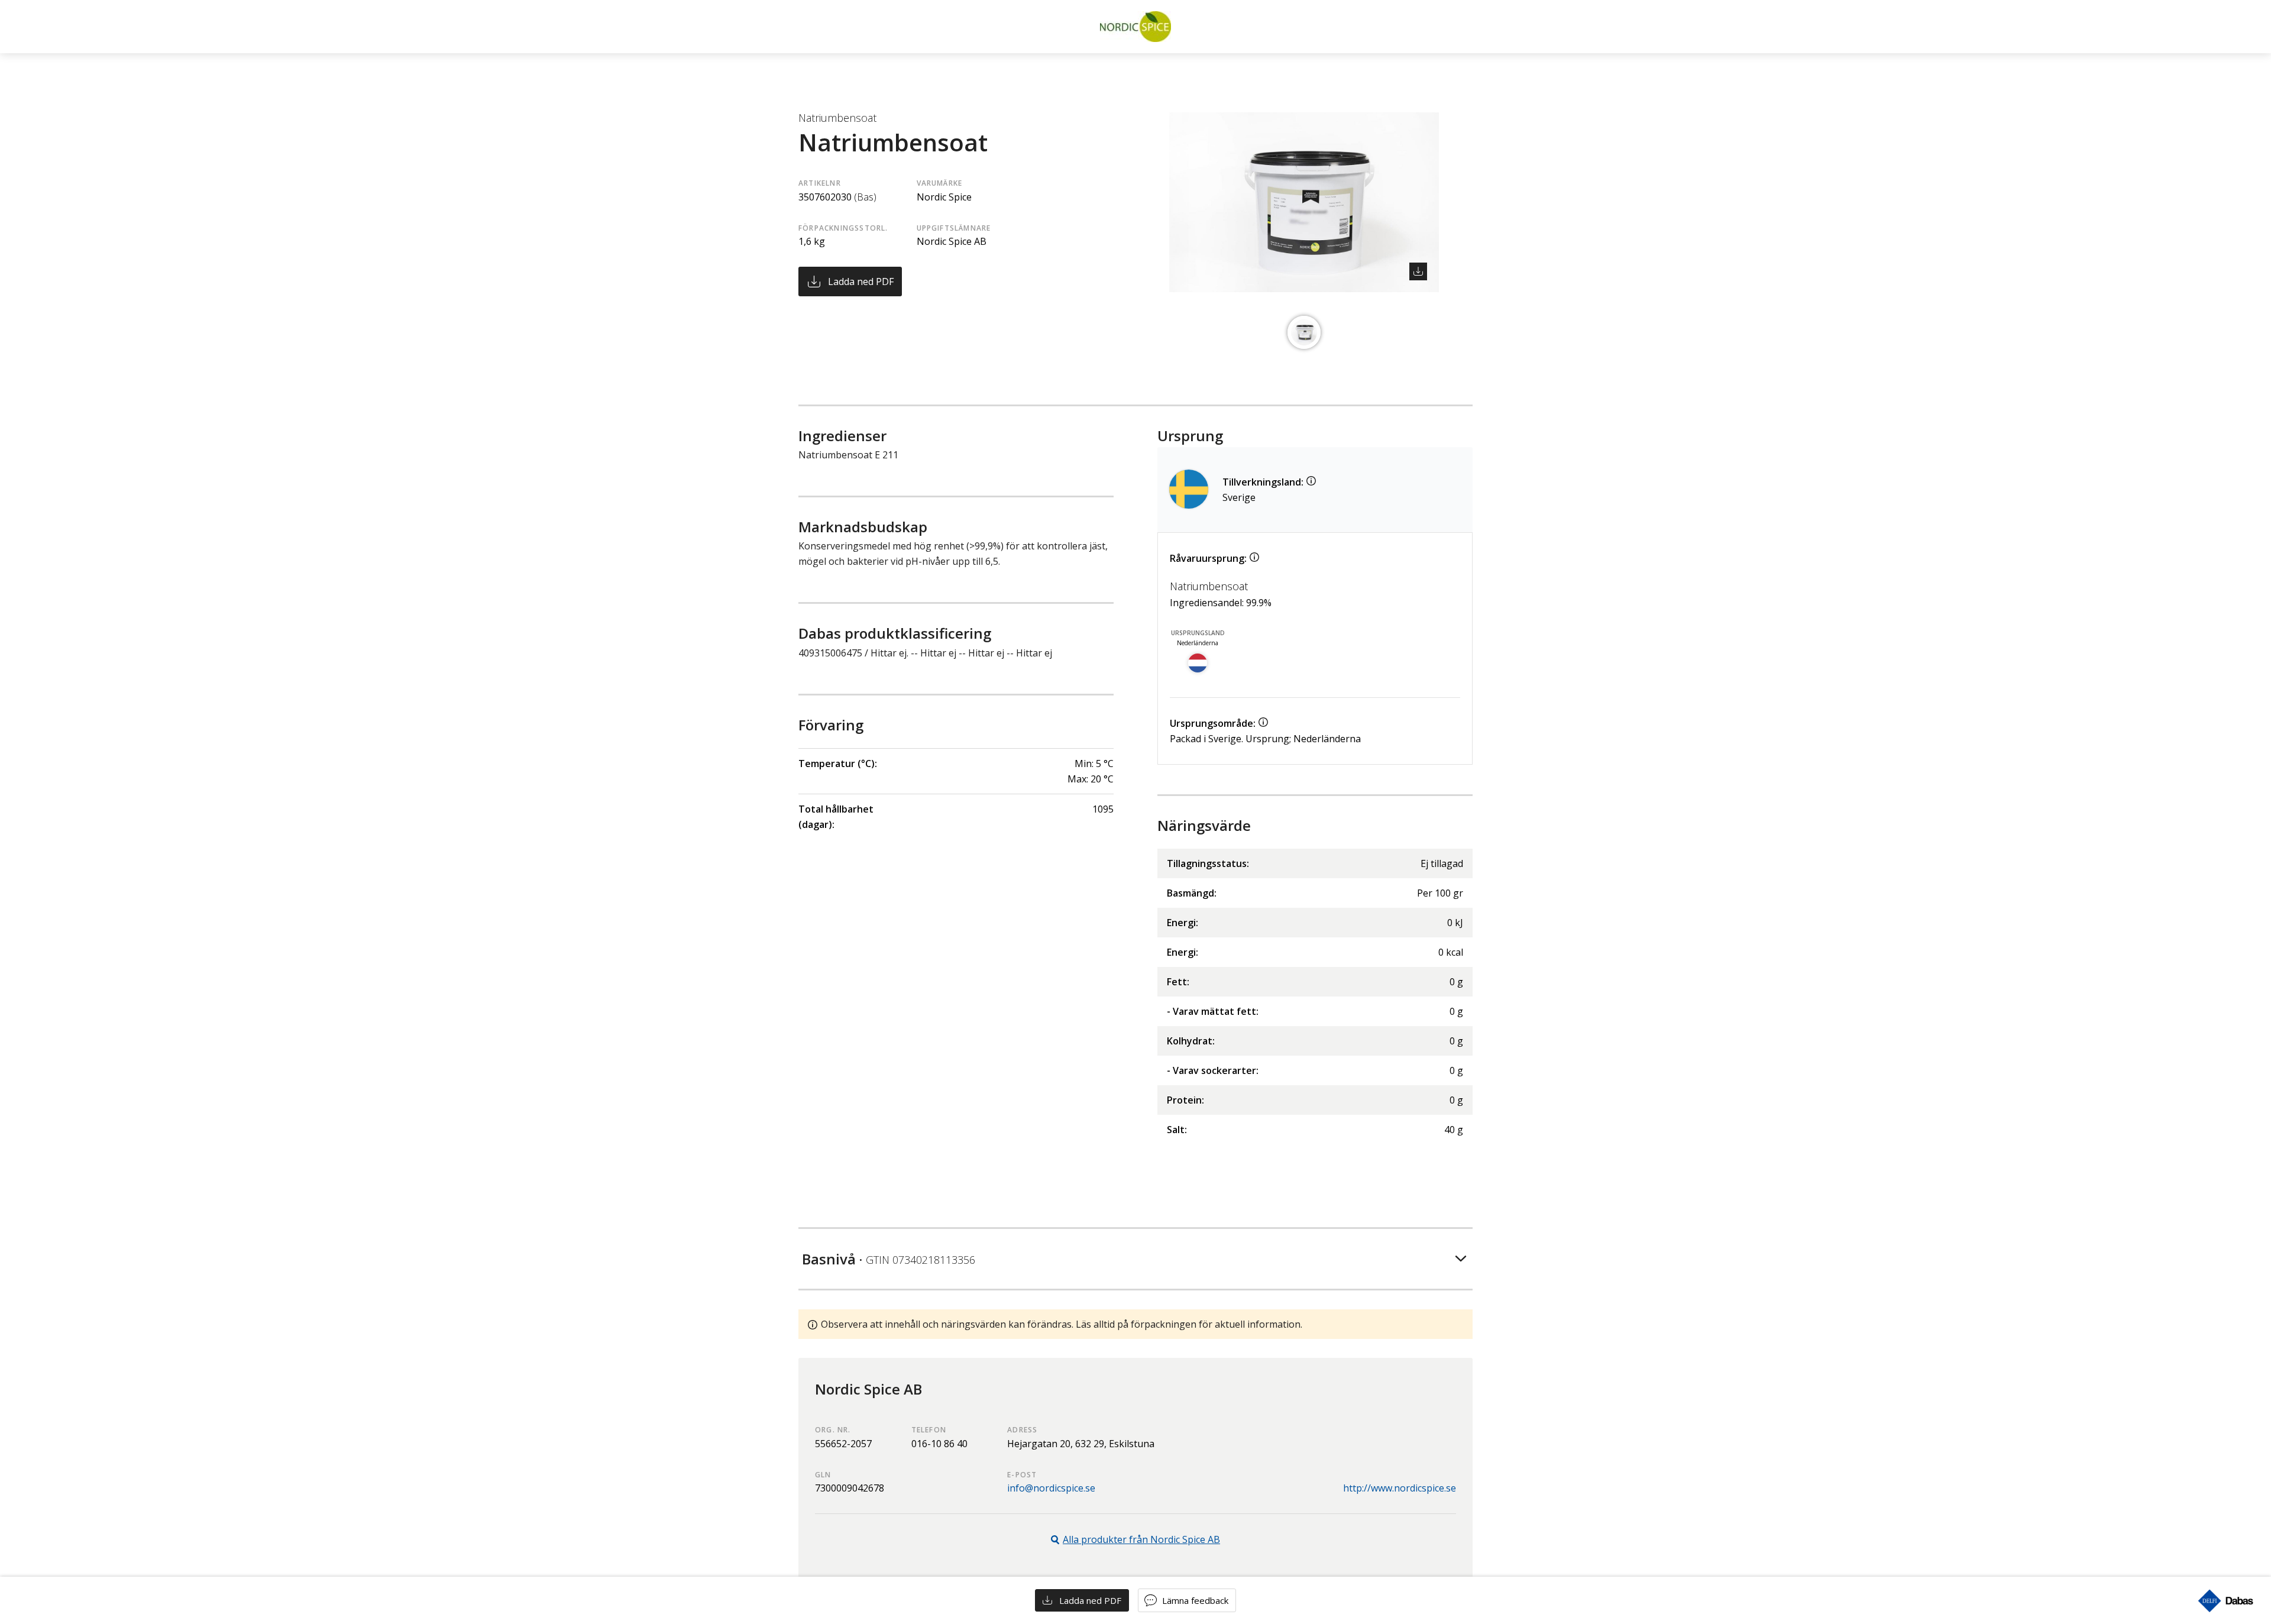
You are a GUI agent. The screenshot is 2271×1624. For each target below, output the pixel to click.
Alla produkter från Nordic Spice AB (1141, 1539)
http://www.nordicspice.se (1400, 1488)
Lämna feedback (1195, 1600)
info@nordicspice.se (1051, 1488)
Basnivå (889, 1259)
